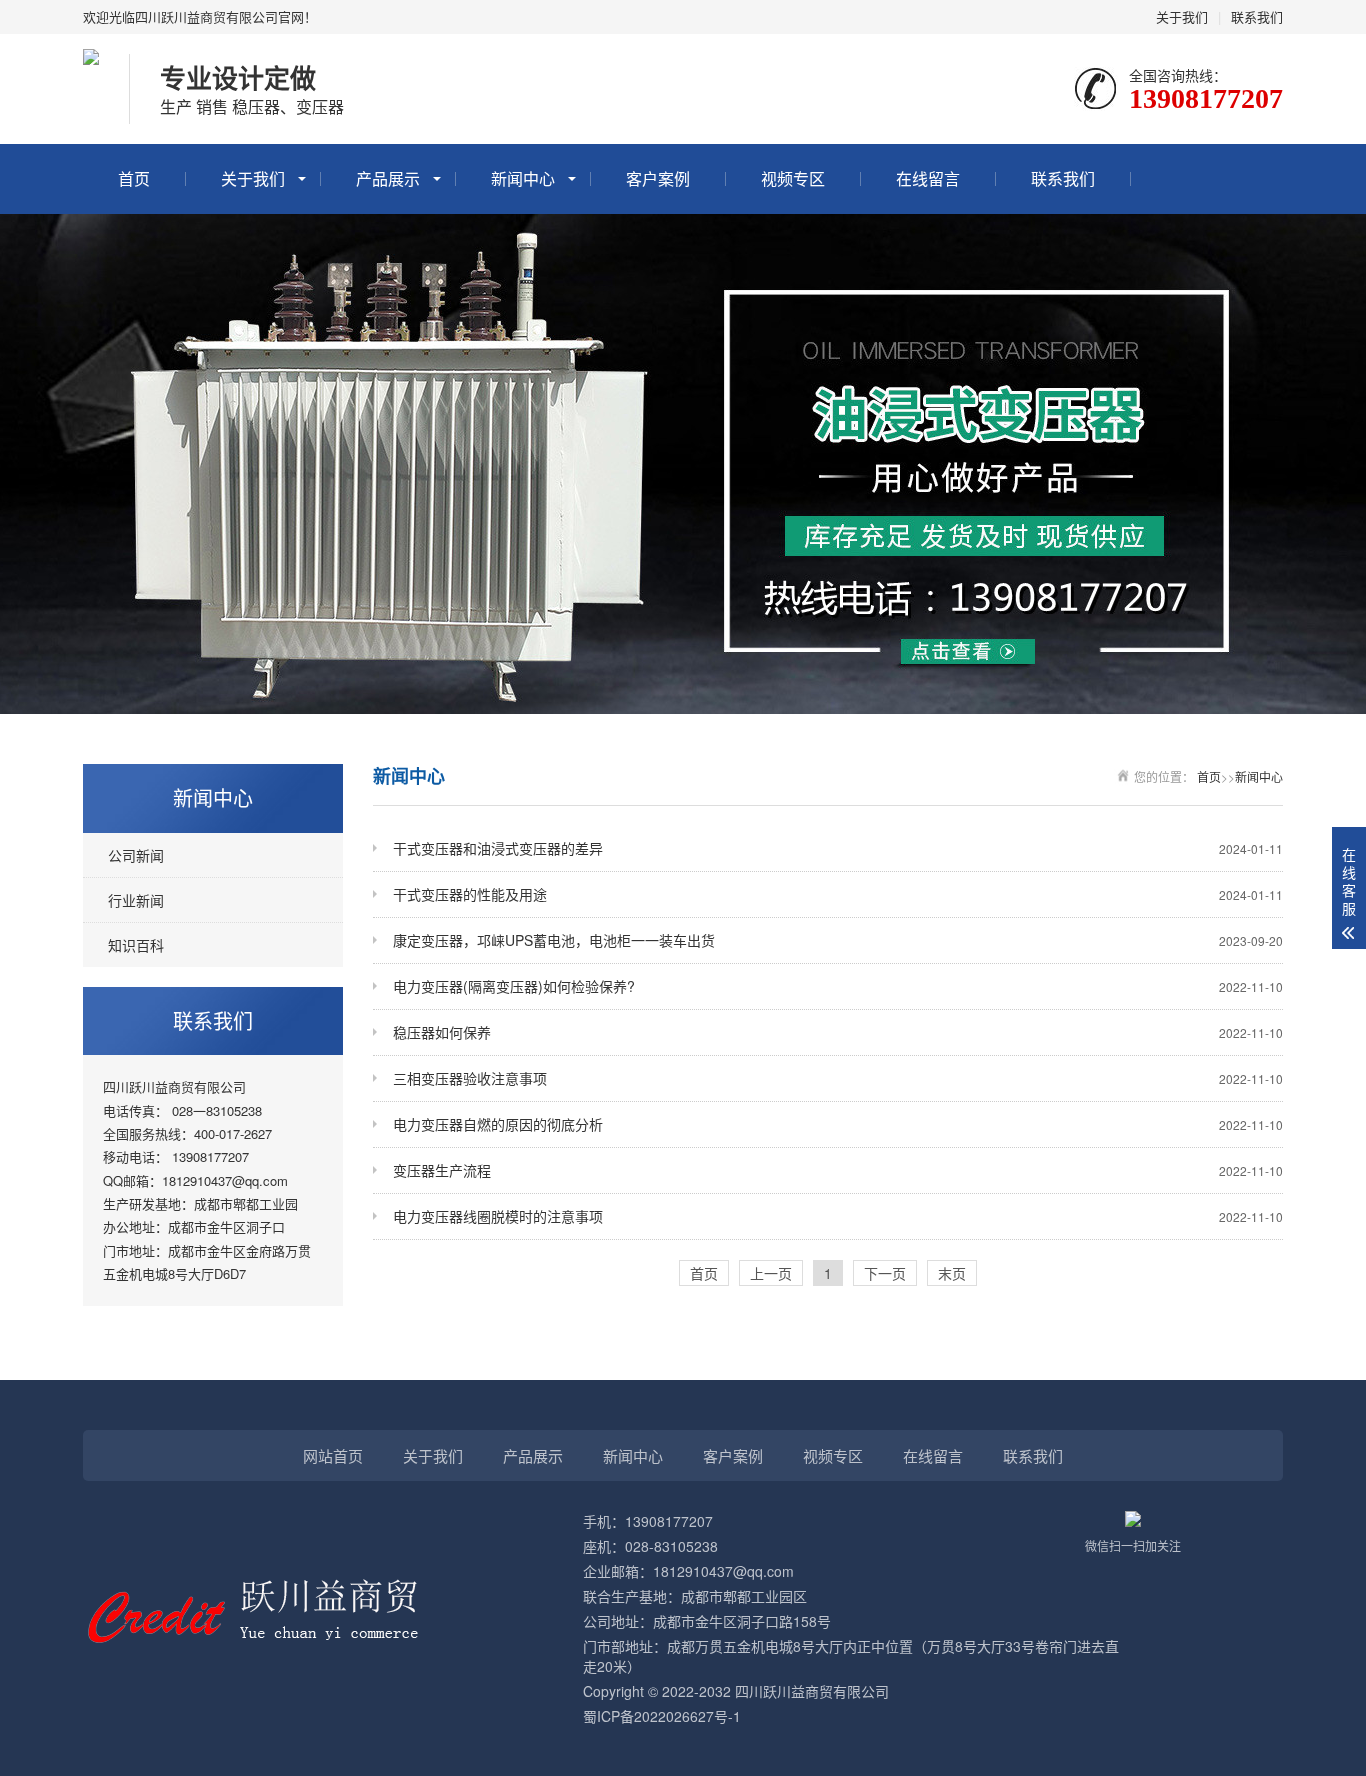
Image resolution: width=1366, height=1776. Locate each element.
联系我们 (1257, 16)
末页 (952, 1273)
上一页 (771, 1273)
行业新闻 (136, 900)
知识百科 (136, 945)
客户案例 (658, 178)
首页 (134, 178)
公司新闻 (136, 855)
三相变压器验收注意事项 (838, 1078)
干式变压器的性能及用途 (838, 894)
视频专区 (793, 178)
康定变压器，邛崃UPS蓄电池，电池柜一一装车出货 (838, 940)
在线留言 (928, 178)
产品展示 (388, 178)
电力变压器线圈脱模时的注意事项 (838, 1216)
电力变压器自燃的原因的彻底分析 (838, 1124)
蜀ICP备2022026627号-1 (662, 1716)
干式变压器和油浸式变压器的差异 (838, 848)
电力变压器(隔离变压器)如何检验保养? (838, 986)
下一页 (885, 1273)
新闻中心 (523, 178)
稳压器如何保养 (838, 1032)
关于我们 (1182, 16)
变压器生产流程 (838, 1170)
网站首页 (333, 1455)
